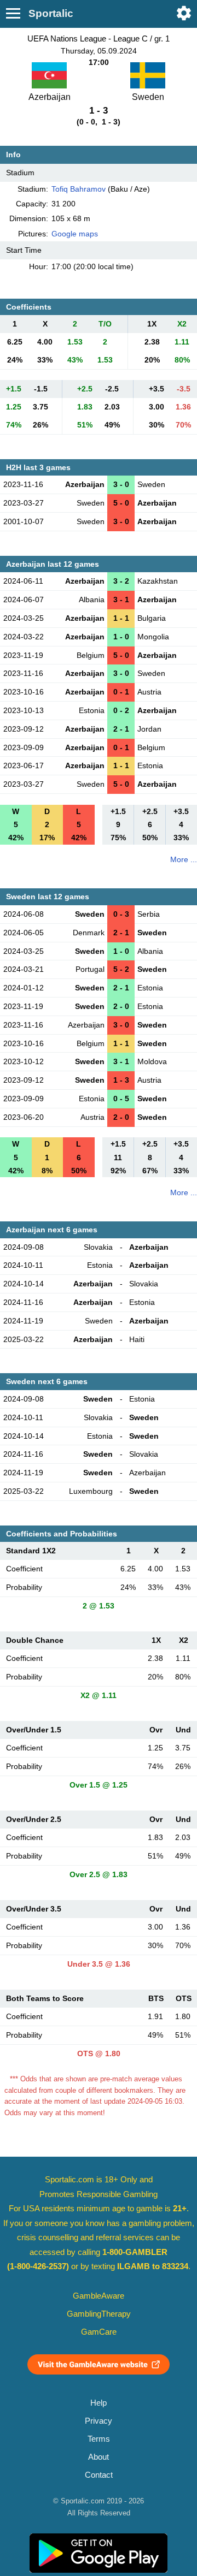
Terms (99, 2439)
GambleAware (99, 2296)
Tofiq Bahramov (79, 189)
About (99, 2457)
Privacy (99, 2421)
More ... (184, 859)
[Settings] (184, 13)
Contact (99, 2475)
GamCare (99, 2332)
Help (99, 2403)
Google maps (75, 234)
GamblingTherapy (99, 2314)
